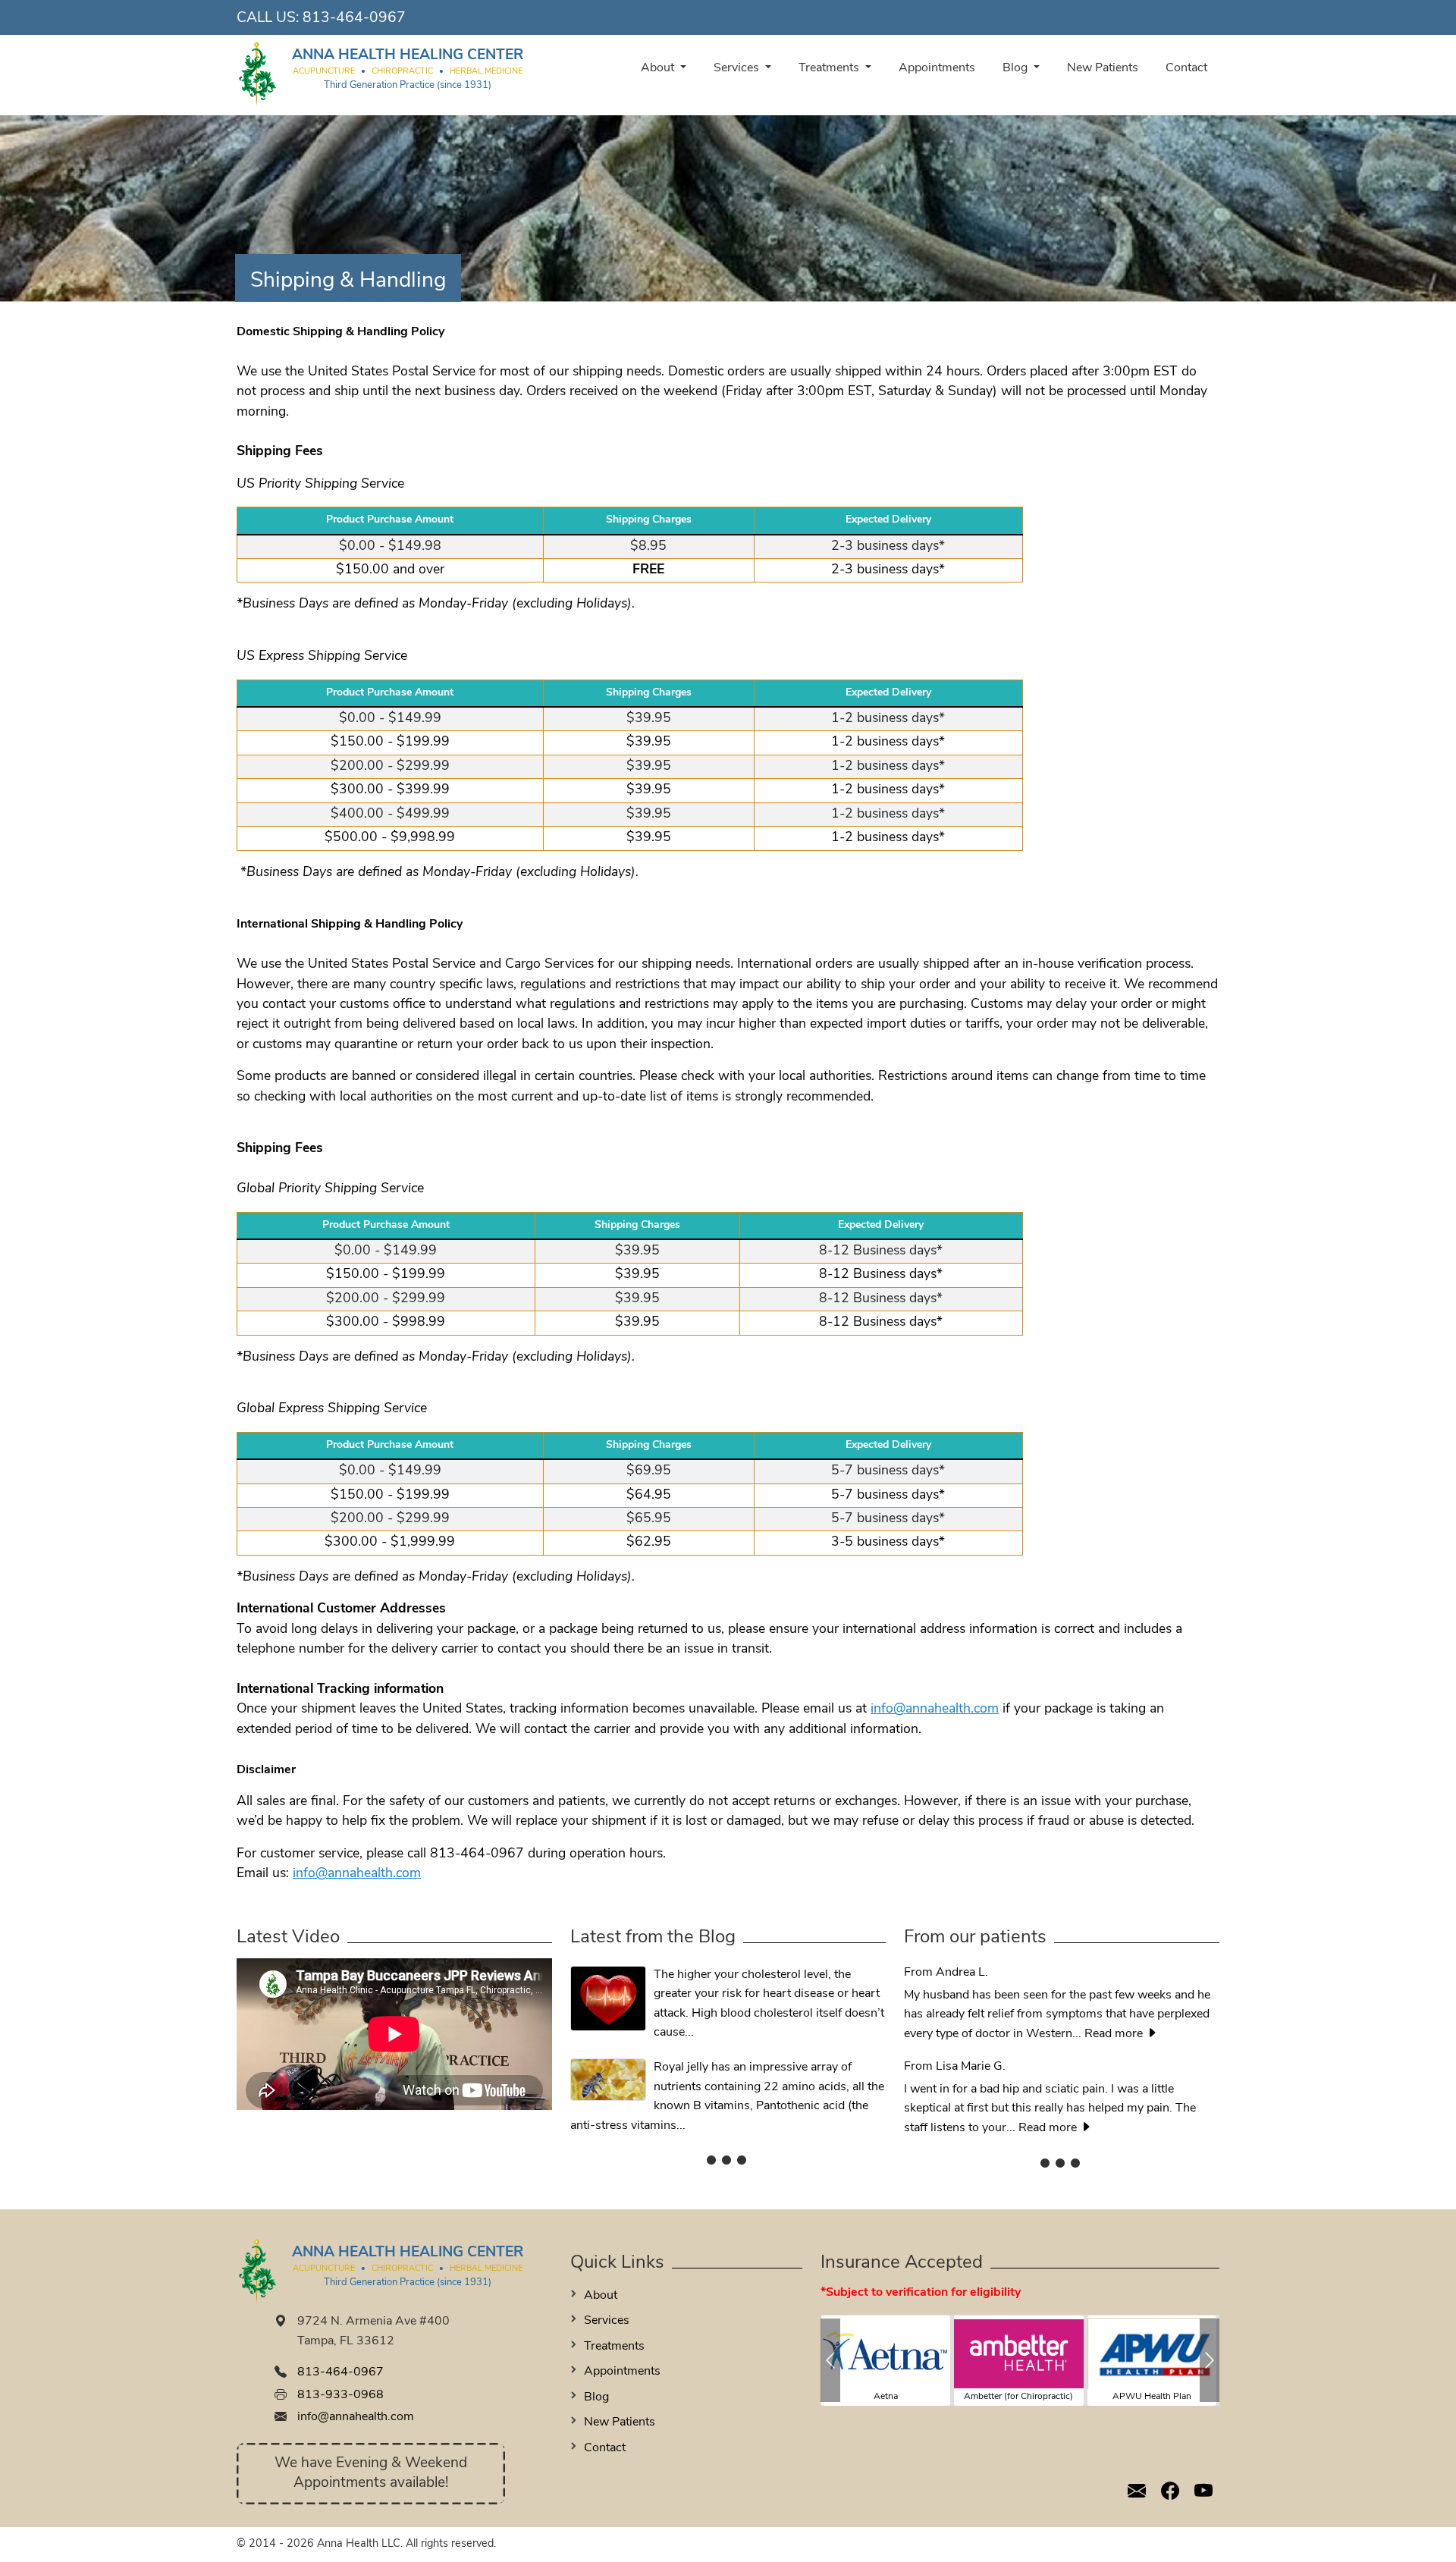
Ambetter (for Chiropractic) (1018, 2397)
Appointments (937, 68)
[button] (830, 2360)
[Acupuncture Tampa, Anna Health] (258, 73)
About (659, 68)
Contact (1186, 68)
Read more (1115, 2034)
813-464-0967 (354, 19)
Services (738, 68)
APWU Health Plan (1152, 2397)
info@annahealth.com (935, 1709)
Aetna (886, 2397)
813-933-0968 (340, 2395)
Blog (1017, 68)
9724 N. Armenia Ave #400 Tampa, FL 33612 (373, 2331)
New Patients (1103, 68)
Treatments (830, 68)
